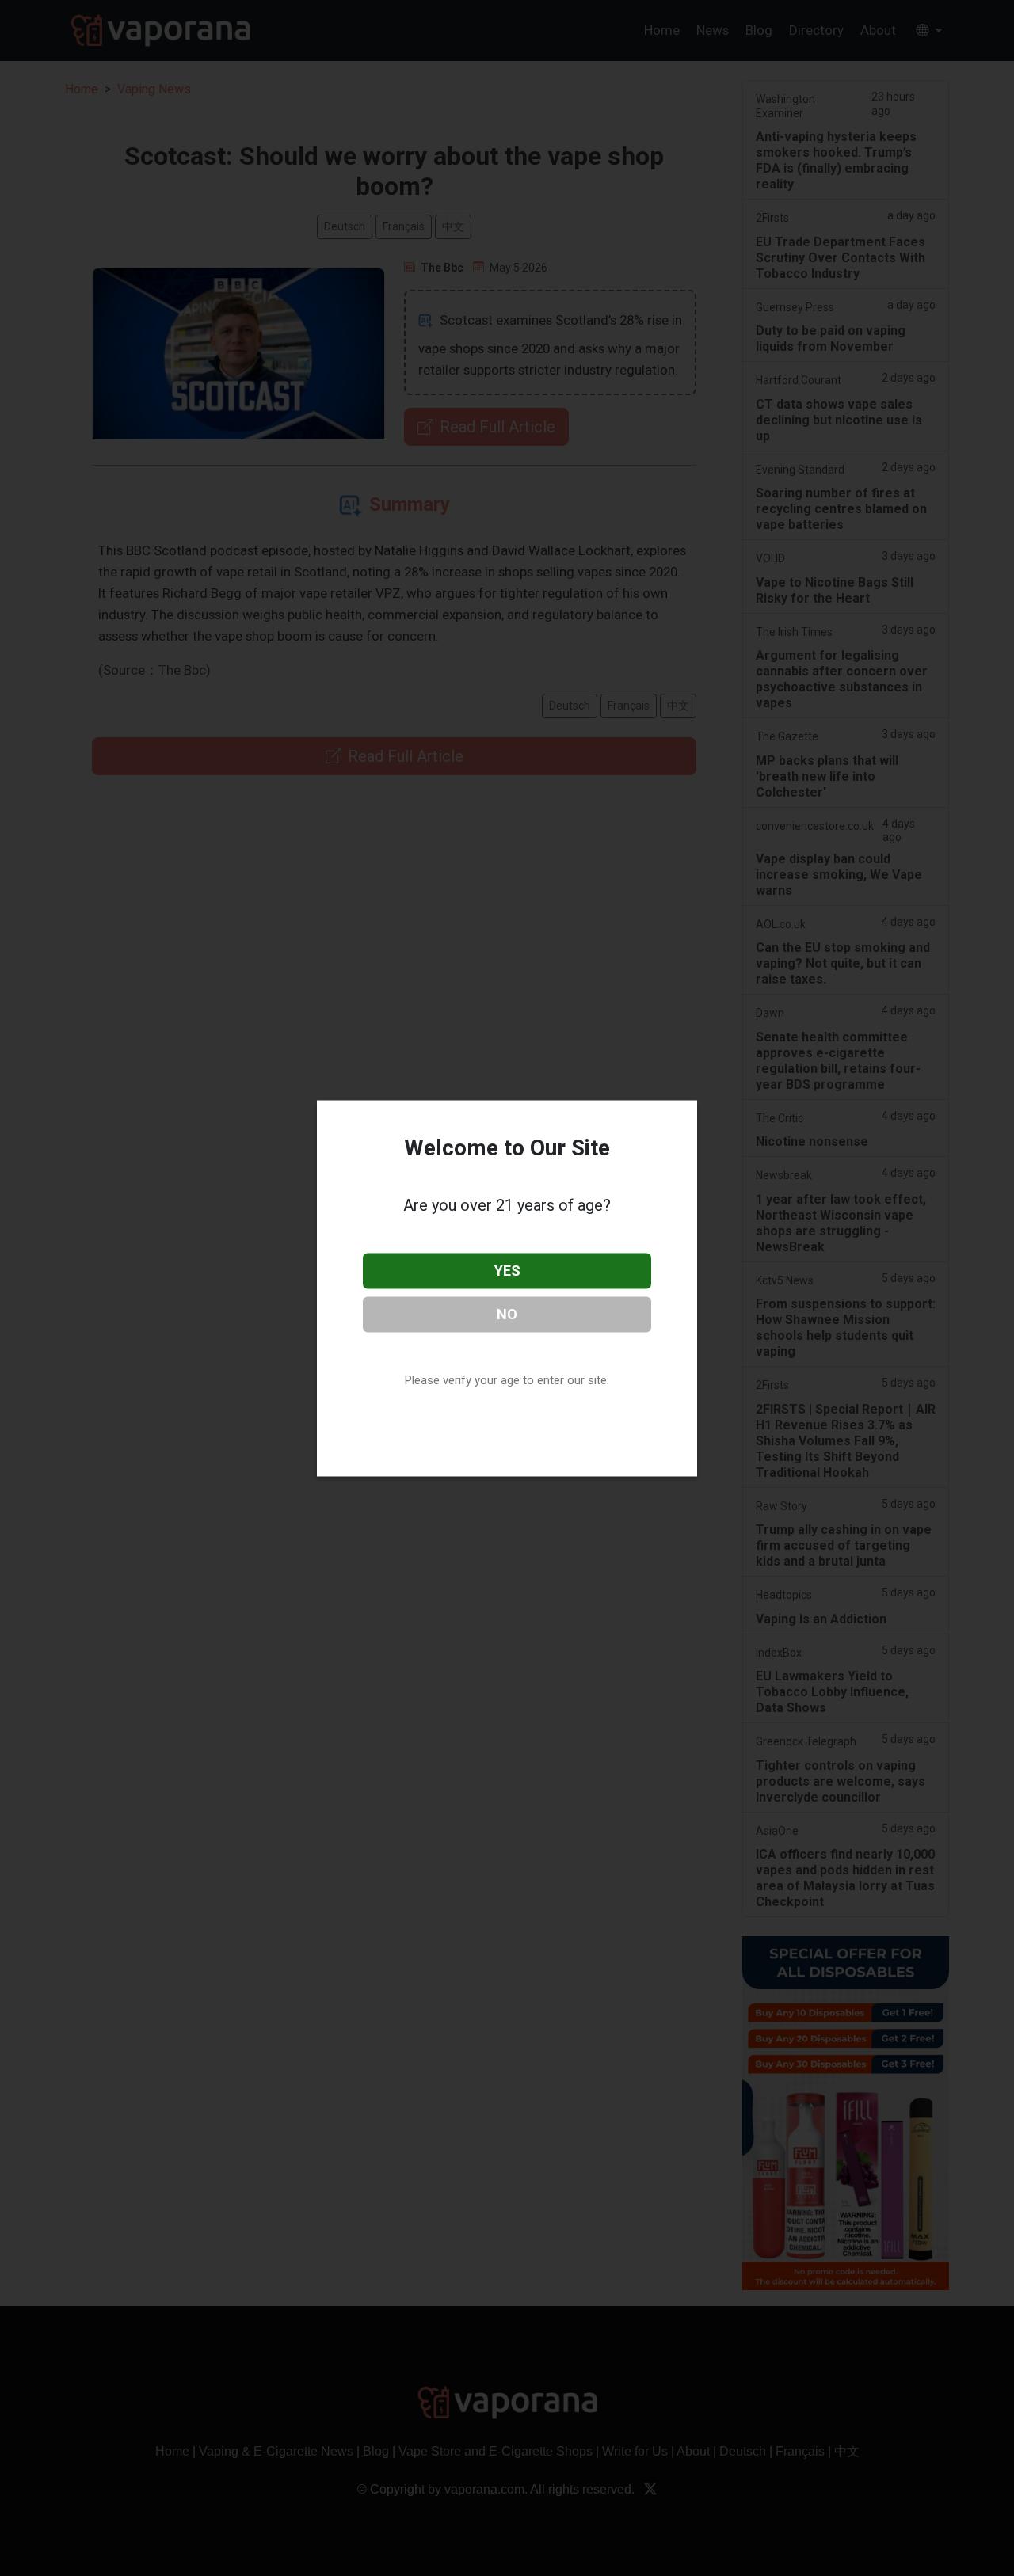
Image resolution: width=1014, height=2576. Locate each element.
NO (507, 1313)
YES (507, 1271)
